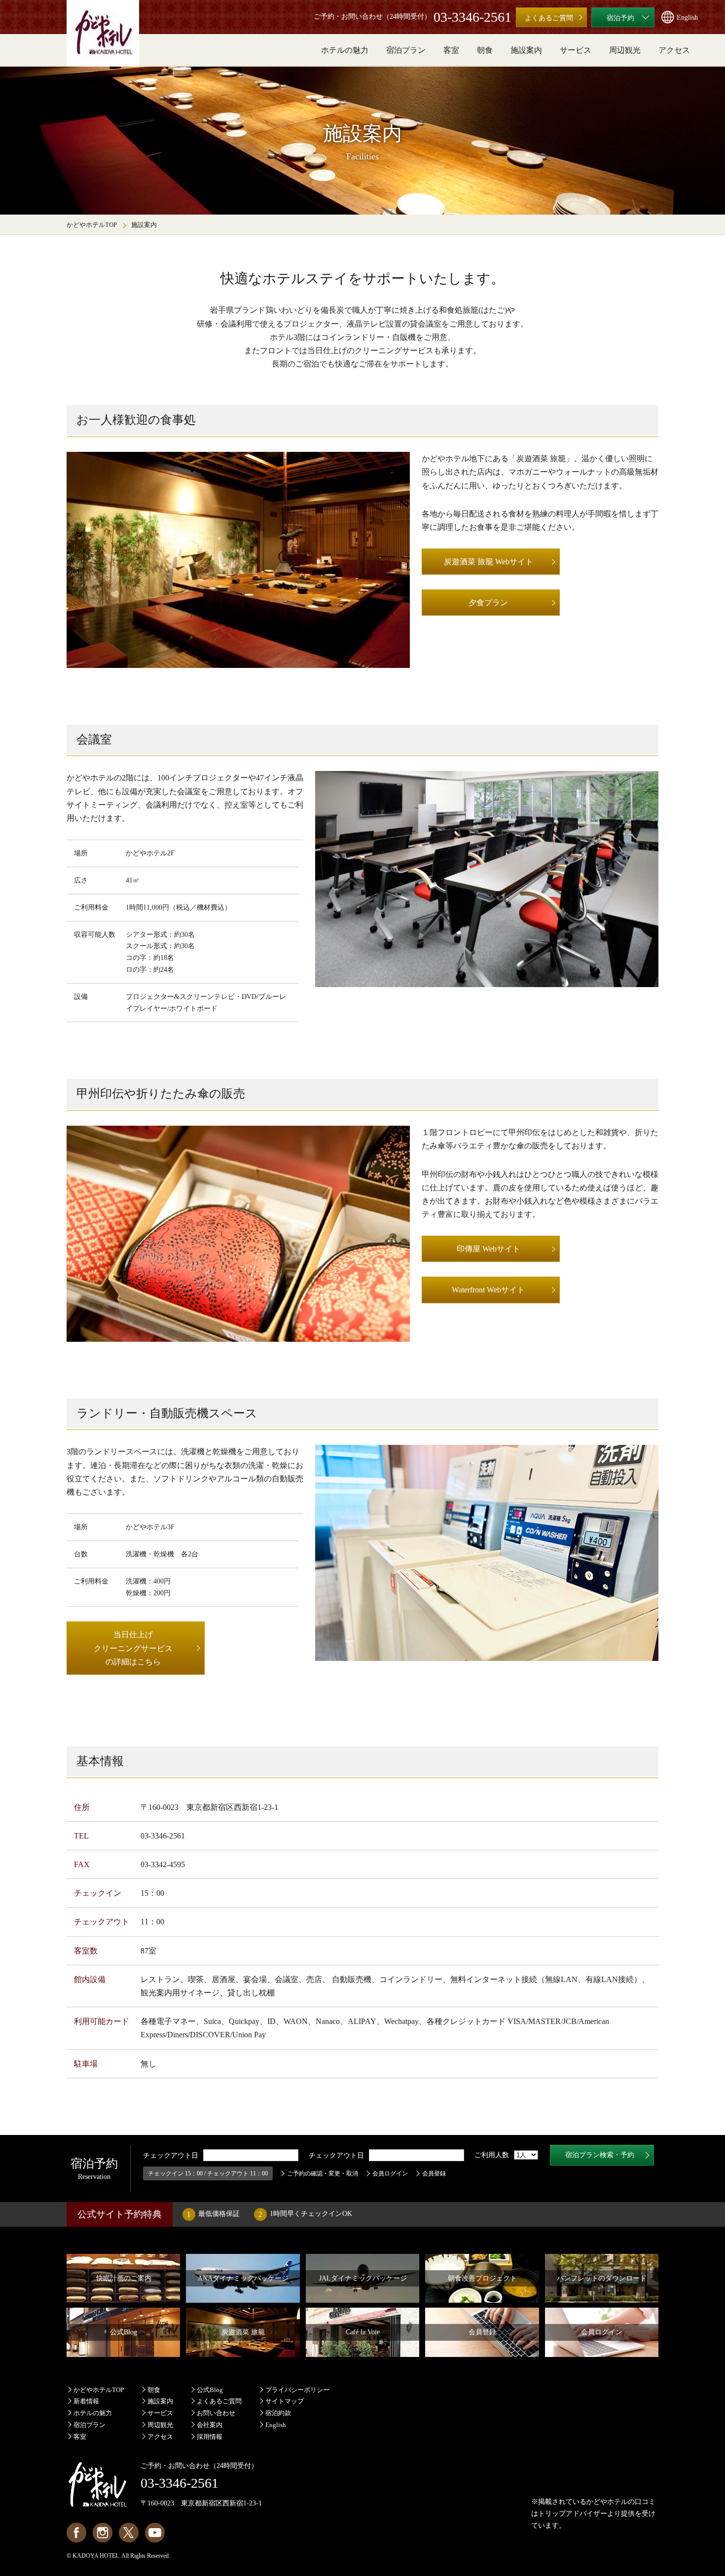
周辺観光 (160, 2425)
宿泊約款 (278, 2413)
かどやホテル (607, 2502)
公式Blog (210, 2390)
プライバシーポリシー (297, 2390)
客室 (80, 2437)
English (276, 2425)
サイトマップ (285, 2401)
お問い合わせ (216, 2413)
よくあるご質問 (219, 2401)
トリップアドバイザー (573, 2514)
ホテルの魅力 (93, 2413)
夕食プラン (488, 603)
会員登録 (434, 2173)
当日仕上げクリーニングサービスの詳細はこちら (133, 1648)
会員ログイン (390, 2173)
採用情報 (210, 2437)
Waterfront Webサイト (488, 1290)
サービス (160, 2413)
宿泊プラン (90, 2425)
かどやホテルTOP (92, 225)
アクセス (160, 2437)
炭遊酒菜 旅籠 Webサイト (489, 562)
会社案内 (210, 2425)
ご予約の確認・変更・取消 (323, 2173)
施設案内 (160, 2401)
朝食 (154, 2390)
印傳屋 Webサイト (489, 1249)
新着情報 (86, 2401)
